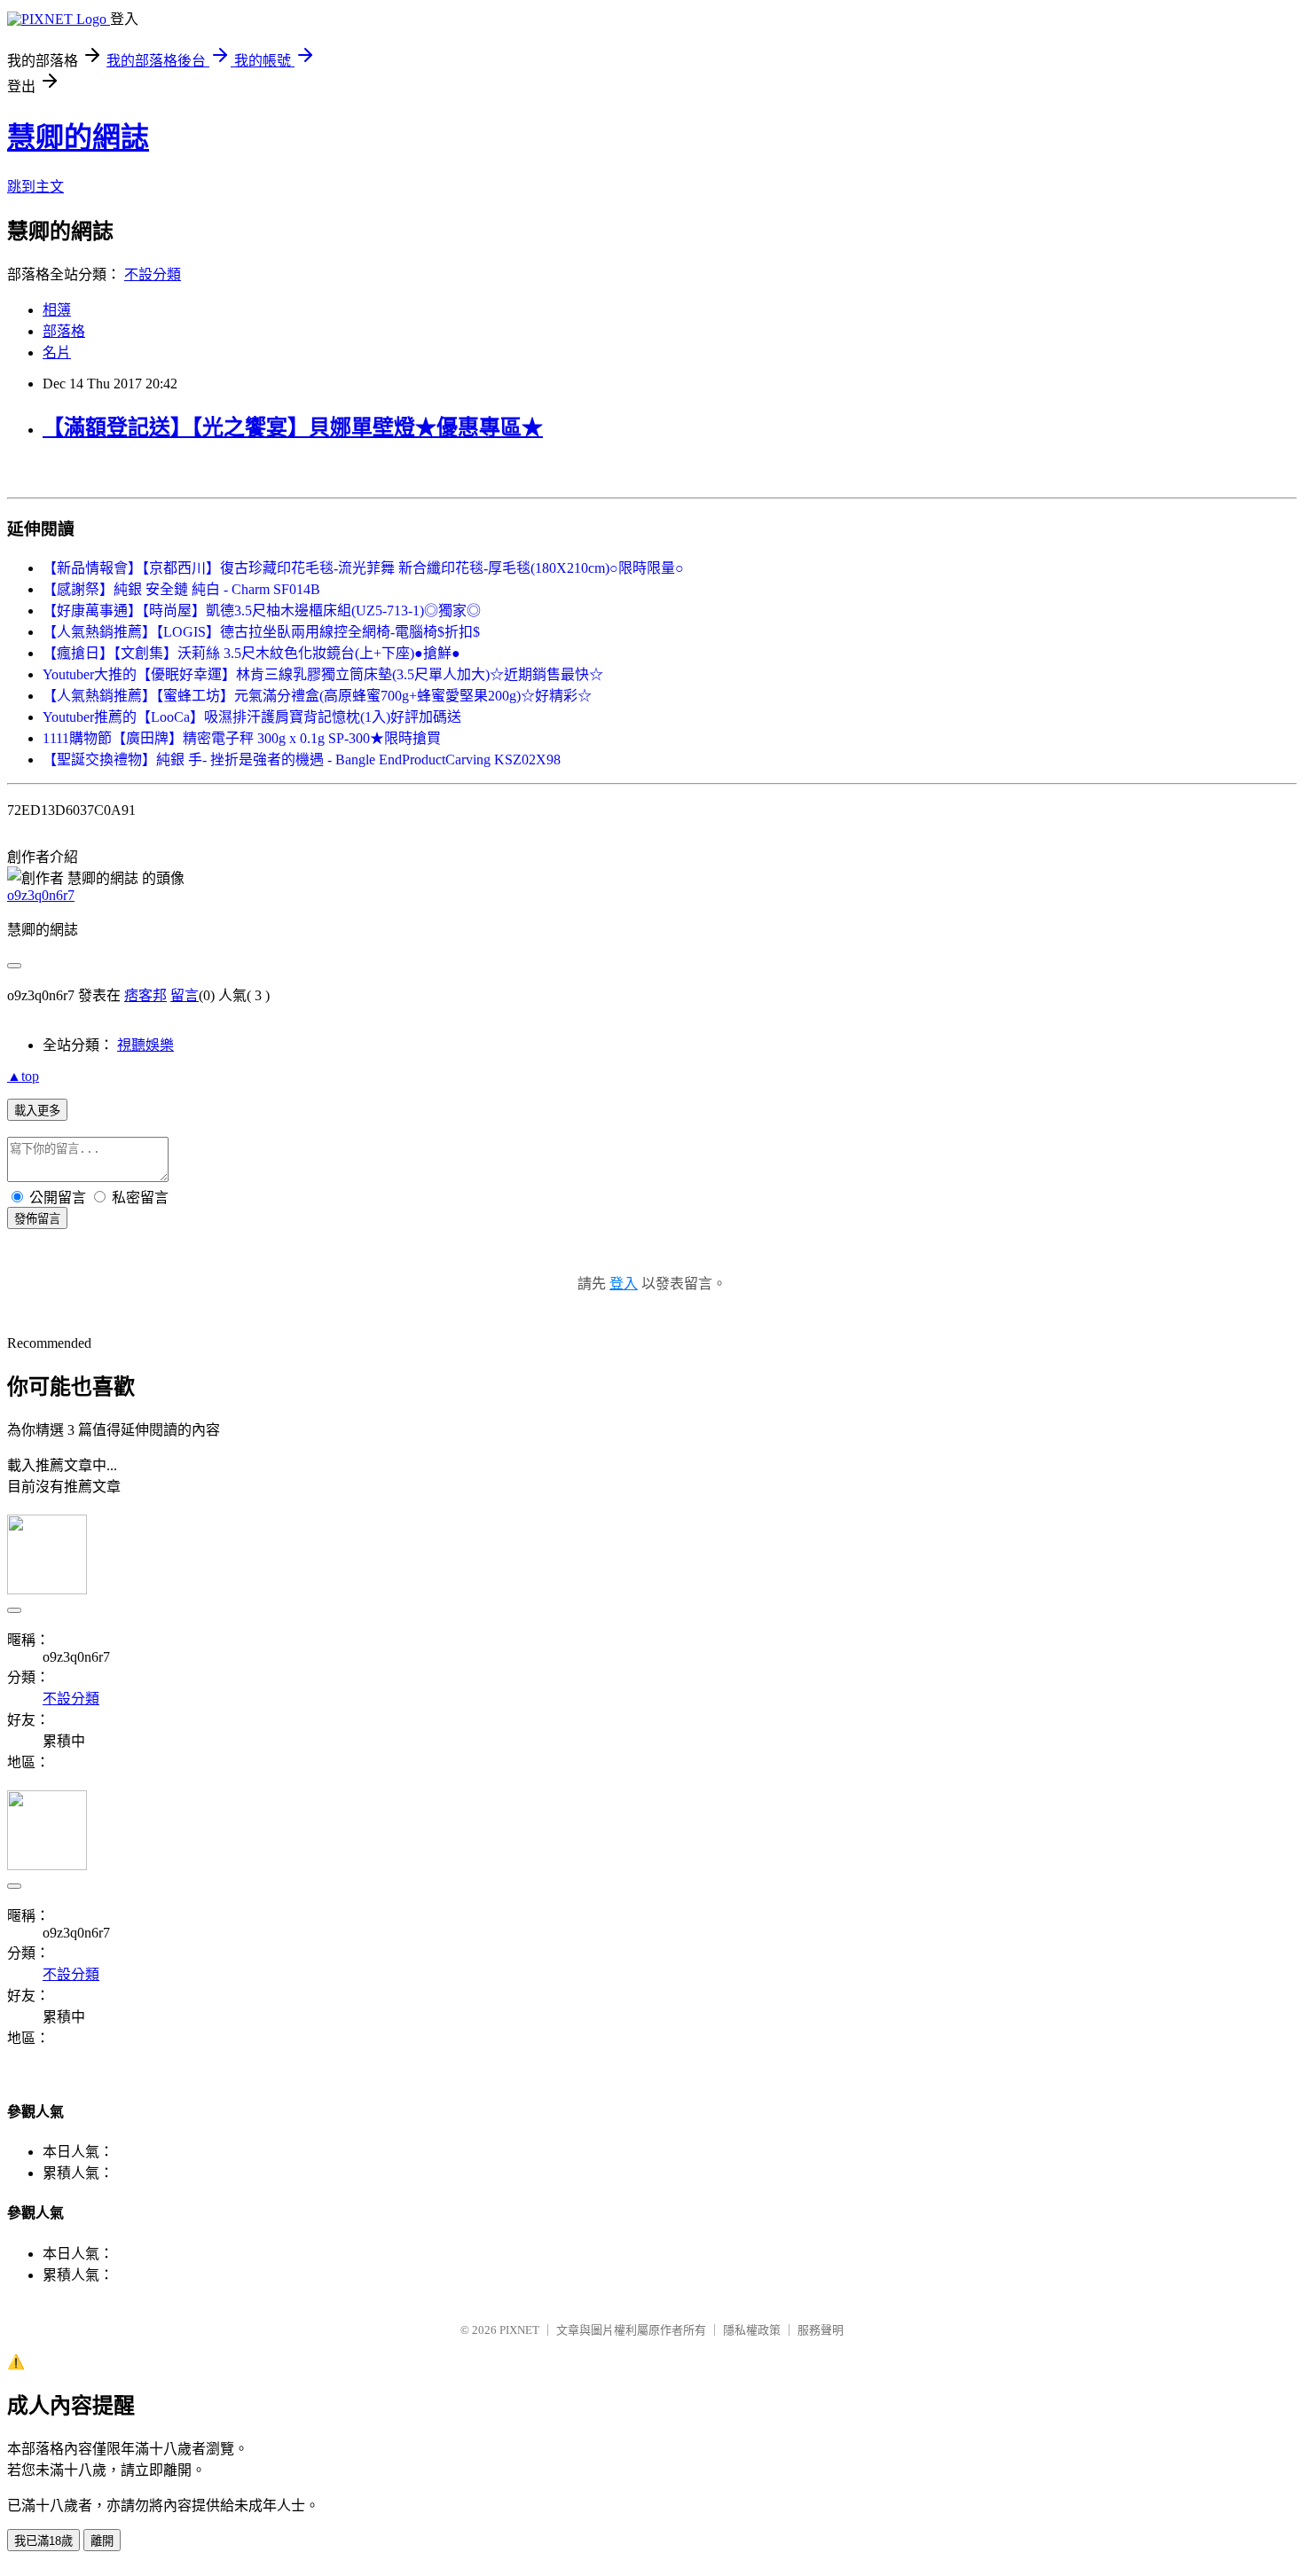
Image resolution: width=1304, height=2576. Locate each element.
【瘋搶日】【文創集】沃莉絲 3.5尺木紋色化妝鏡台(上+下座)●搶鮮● (251, 653)
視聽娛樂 (145, 1045)
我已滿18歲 (43, 2541)
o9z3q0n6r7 (41, 895)
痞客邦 (145, 995)
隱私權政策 (752, 2330)
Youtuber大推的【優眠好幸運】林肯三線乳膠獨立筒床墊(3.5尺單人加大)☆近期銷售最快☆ (323, 674)
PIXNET (519, 2330)
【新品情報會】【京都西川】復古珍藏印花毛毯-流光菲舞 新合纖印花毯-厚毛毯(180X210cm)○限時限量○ (363, 568)
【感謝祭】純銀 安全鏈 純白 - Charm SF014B (181, 589)
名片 (57, 352)
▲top (23, 1076)
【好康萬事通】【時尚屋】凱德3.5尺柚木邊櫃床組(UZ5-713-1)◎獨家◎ (262, 611)
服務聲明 (821, 2330)
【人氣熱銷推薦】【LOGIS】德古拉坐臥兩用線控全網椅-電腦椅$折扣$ (261, 632)
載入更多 (37, 1111)
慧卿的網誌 (78, 137)
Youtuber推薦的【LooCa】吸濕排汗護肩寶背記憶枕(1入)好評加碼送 (252, 717)
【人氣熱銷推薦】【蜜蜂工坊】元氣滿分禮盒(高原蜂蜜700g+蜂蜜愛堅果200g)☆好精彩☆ (317, 696)
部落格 (64, 331)
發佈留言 (37, 1219)
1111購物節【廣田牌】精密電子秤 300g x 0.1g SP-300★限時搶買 (242, 738)
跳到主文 (35, 187)
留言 (185, 995)
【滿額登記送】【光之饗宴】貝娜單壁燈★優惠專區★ (293, 427)
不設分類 (153, 274)
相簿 (57, 310)
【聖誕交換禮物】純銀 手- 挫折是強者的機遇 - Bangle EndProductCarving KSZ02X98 (302, 759)
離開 (102, 2541)
